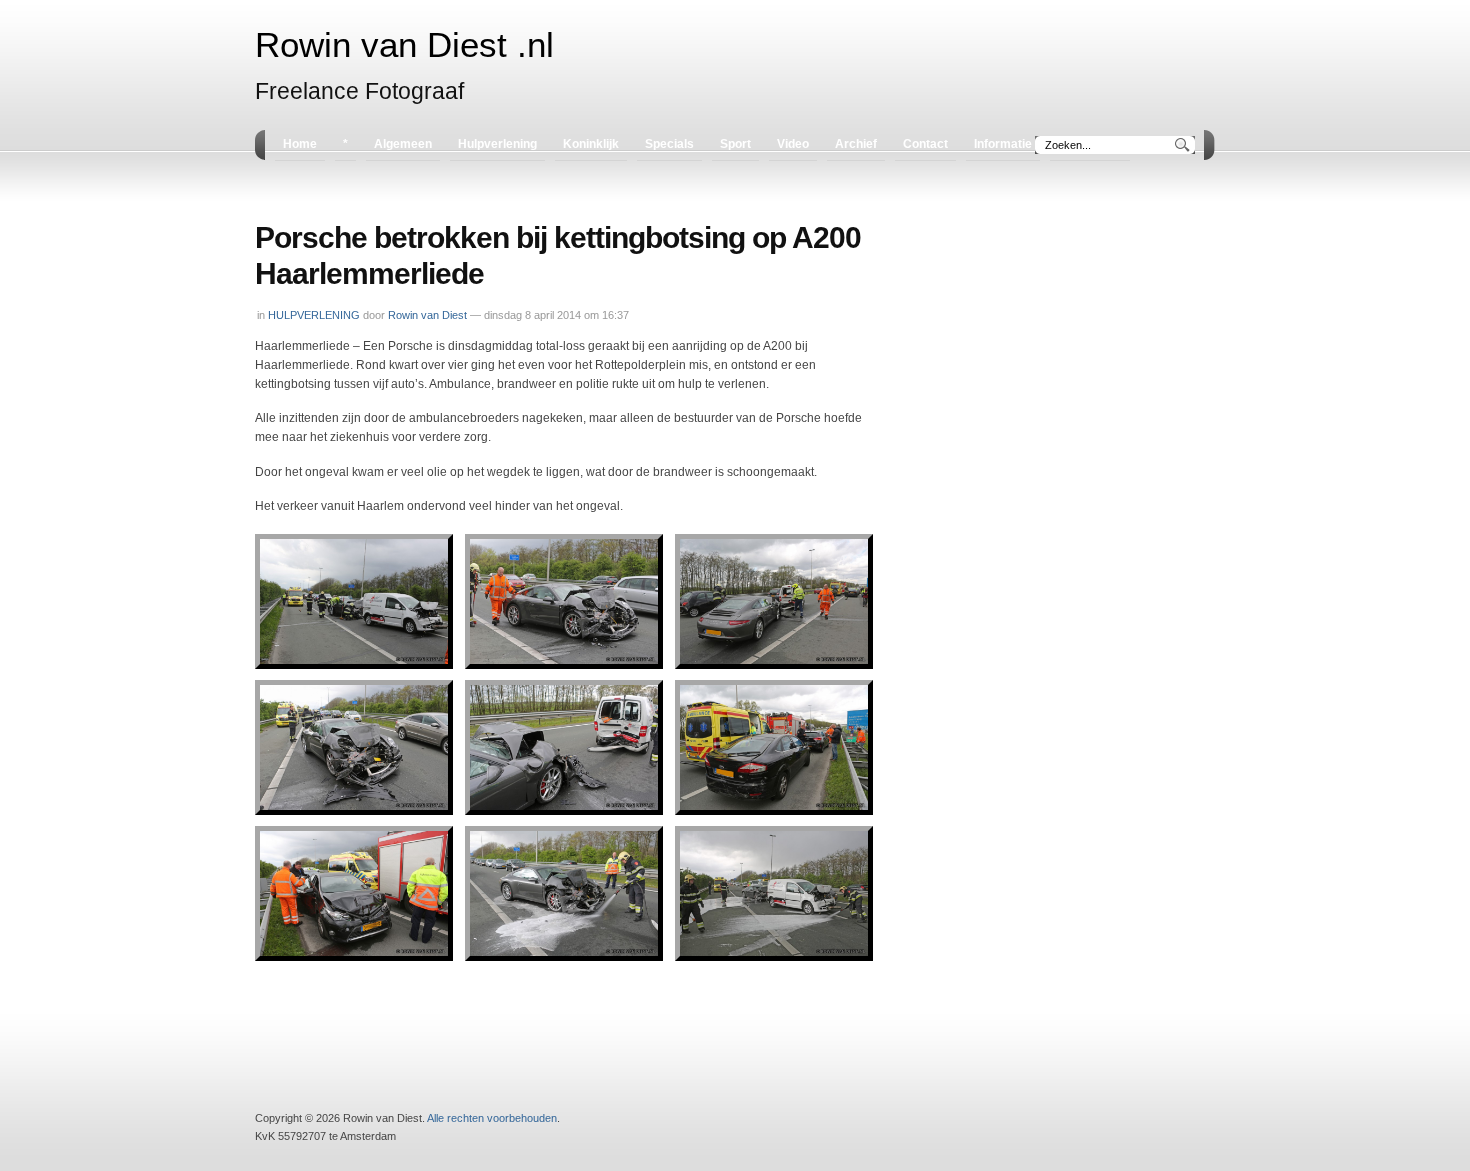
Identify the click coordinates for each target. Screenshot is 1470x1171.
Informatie (1003, 144)
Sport (735, 144)
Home (300, 144)
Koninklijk (591, 144)
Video (793, 144)
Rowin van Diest (427, 315)
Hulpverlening (497, 144)
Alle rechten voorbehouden (492, 1118)
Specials (669, 144)
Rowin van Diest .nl (404, 45)
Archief (856, 144)
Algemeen (403, 144)
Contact (925, 144)
